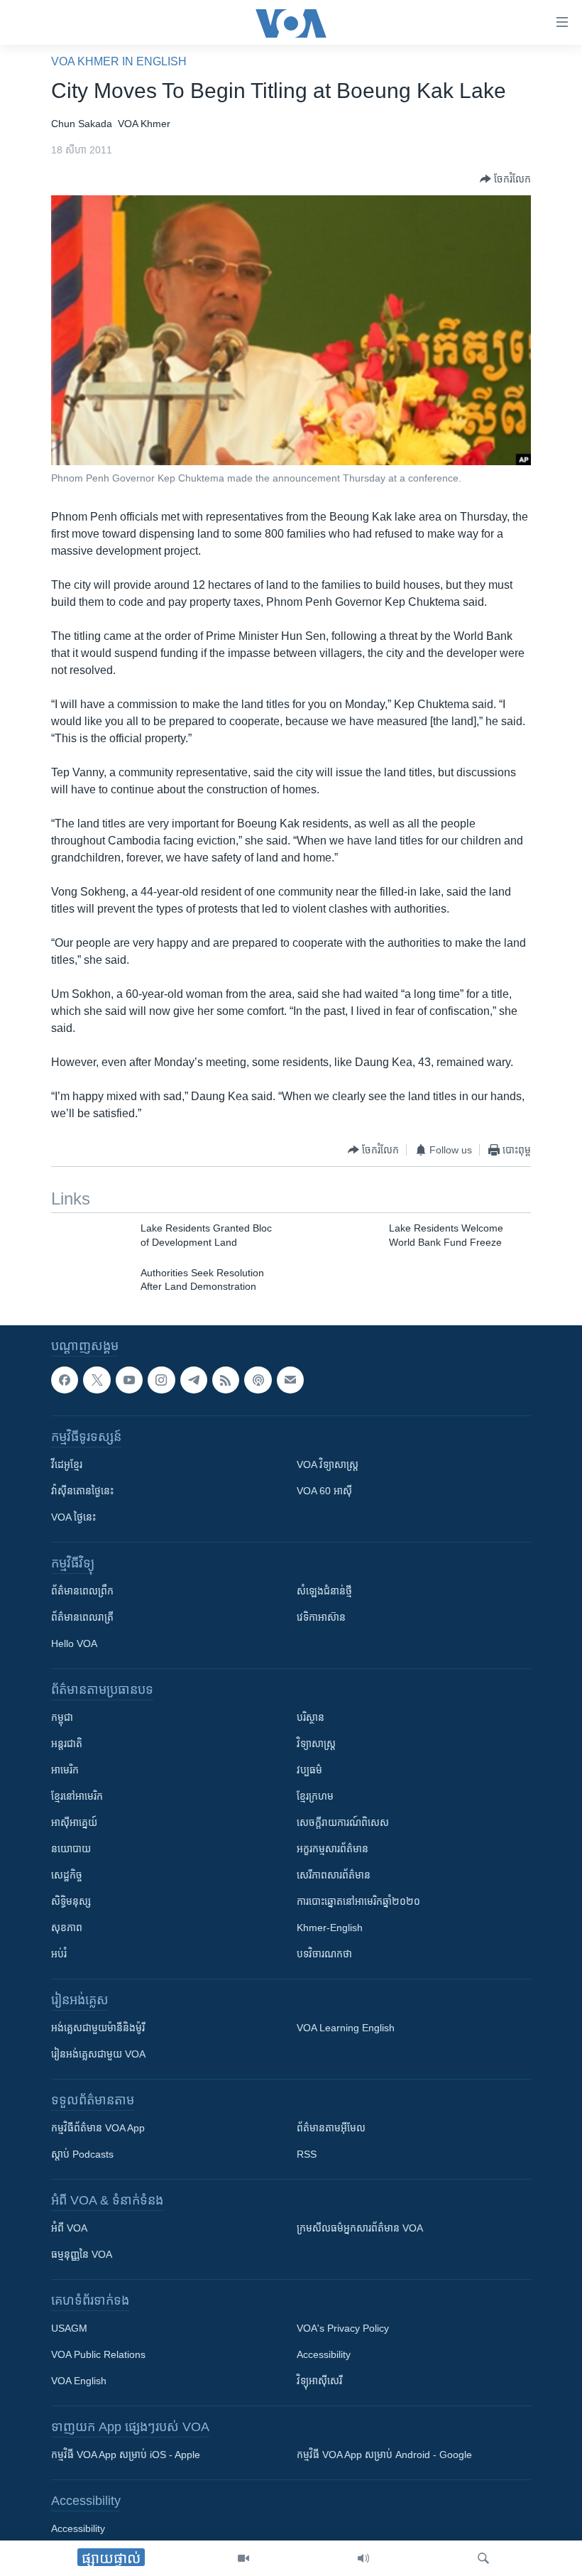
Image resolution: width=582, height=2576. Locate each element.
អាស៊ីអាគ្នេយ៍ (74, 1822)
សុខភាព (67, 1928)
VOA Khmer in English (119, 61)
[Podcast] (258, 1380)
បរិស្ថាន (311, 1717)
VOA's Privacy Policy (343, 2328)
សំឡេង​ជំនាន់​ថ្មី (324, 1591)
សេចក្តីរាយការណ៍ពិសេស (343, 1822)
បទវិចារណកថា (324, 1954)
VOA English (79, 2381)
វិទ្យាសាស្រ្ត (316, 1744)
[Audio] (363, 2558)
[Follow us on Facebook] (65, 1380)
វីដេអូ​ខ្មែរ (67, 1464)
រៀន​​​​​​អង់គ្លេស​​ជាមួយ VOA (98, 2054)
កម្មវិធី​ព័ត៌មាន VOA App (98, 2128)
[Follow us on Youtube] (129, 1380)
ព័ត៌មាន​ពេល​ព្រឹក (82, 1591)
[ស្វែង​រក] (483, 2558)
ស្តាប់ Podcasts (82, 2154)
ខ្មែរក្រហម (315, 1796)
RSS (307, 2154)
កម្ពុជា (62, 1717)
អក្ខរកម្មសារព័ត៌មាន (333, 1849)
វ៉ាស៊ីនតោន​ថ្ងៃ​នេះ (82, 1491)
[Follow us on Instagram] (161, 1380)
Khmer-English (330, 1928)
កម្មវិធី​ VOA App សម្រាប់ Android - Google (384, 2455)
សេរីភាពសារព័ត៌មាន (334, 1875)
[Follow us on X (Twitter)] (97, 1380)
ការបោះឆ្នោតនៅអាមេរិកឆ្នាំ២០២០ (358, 1901)
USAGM (69, 2328)
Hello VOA (74, 1643)
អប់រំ (59, 1954)
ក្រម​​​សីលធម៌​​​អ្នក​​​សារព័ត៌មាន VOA (360, 2228)
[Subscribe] (290, 1380)
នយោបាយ (71, 1849)
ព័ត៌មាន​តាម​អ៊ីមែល (331, 2128)
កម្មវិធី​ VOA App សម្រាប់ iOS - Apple (126, 2455)
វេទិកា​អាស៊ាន (321, 1617)
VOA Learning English (346, 2028)
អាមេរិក (65, 1770)
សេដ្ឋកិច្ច (67, 1875)
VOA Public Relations (98, 2354)
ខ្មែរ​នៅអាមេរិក (77, 1796)
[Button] (505, 179)
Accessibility (324, 2354)
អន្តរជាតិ (67, 1744)
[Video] (243, 2558)
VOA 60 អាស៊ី (324, 1491)
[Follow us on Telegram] (194, 1380)
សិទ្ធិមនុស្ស (71, 1901)
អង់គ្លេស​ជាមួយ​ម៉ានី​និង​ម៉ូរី (98, 2028)
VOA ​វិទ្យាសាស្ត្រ (328, 1464)
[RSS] (226, 1380)
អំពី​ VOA (69, 2228)
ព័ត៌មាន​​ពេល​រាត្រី (82, 1617)
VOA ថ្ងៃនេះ (73, 1517)
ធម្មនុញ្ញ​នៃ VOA (82, 2254)
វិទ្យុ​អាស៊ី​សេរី (319, 2381)
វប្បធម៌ (309, 1770)
